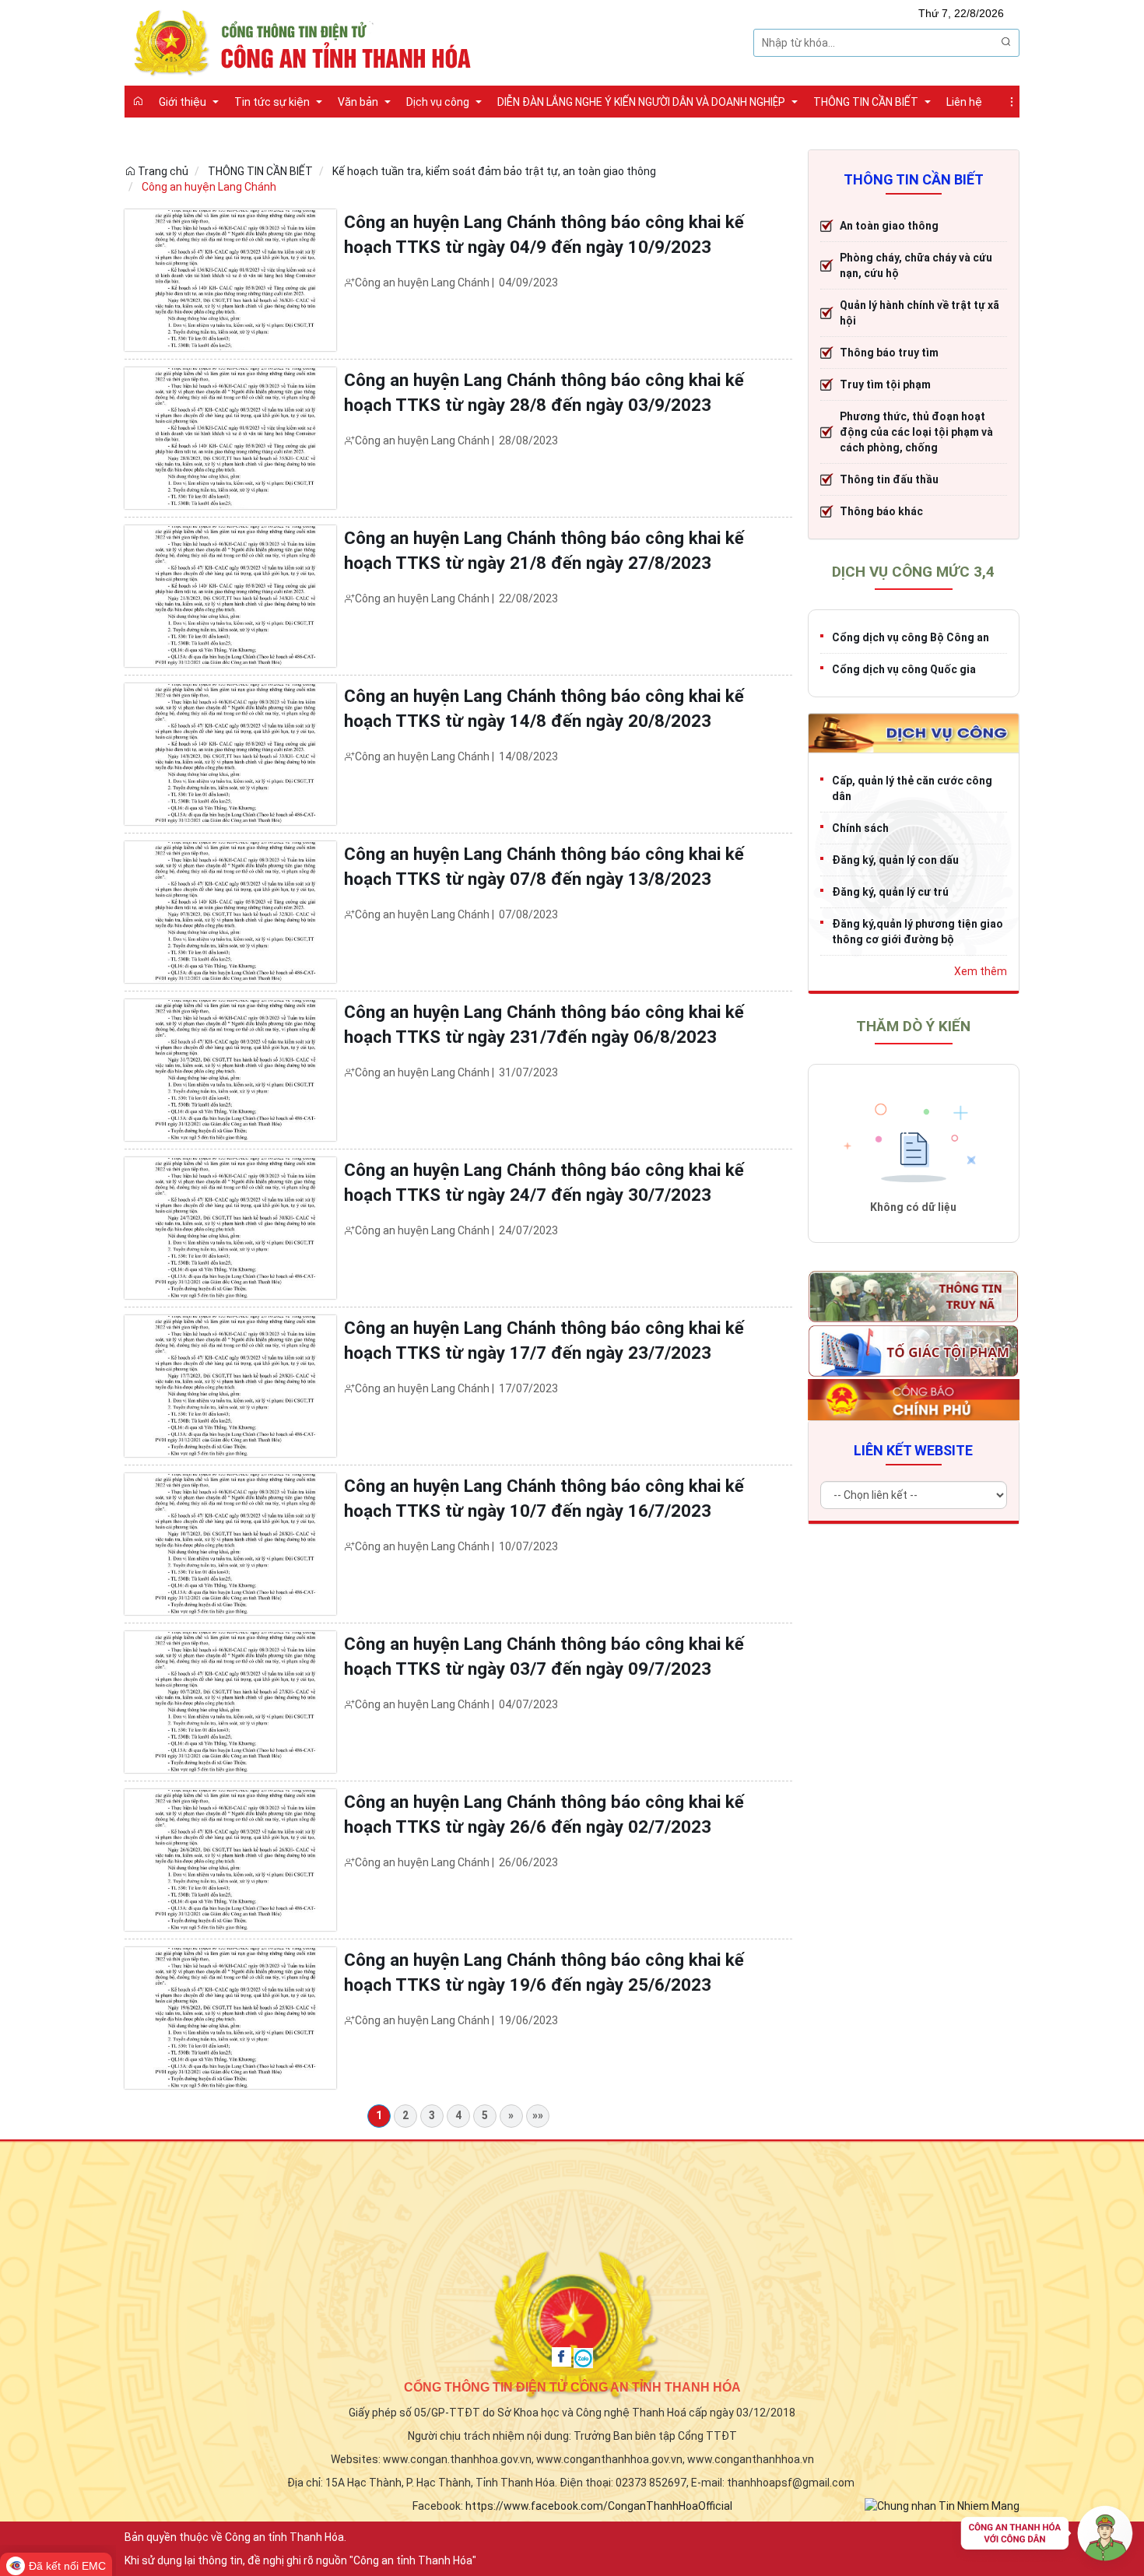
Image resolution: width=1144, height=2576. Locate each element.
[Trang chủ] (138, 101)
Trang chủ (162, 171)
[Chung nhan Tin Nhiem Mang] (942, 2505)
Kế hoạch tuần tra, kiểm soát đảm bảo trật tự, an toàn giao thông (494, 171)
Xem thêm (981, 971)
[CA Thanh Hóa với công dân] (1047, 2537)
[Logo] (307, 41)
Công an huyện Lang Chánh (209, 187)
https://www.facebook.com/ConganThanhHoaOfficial (599, 2506)
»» (538, 2115)
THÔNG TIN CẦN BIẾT (260, 171)
